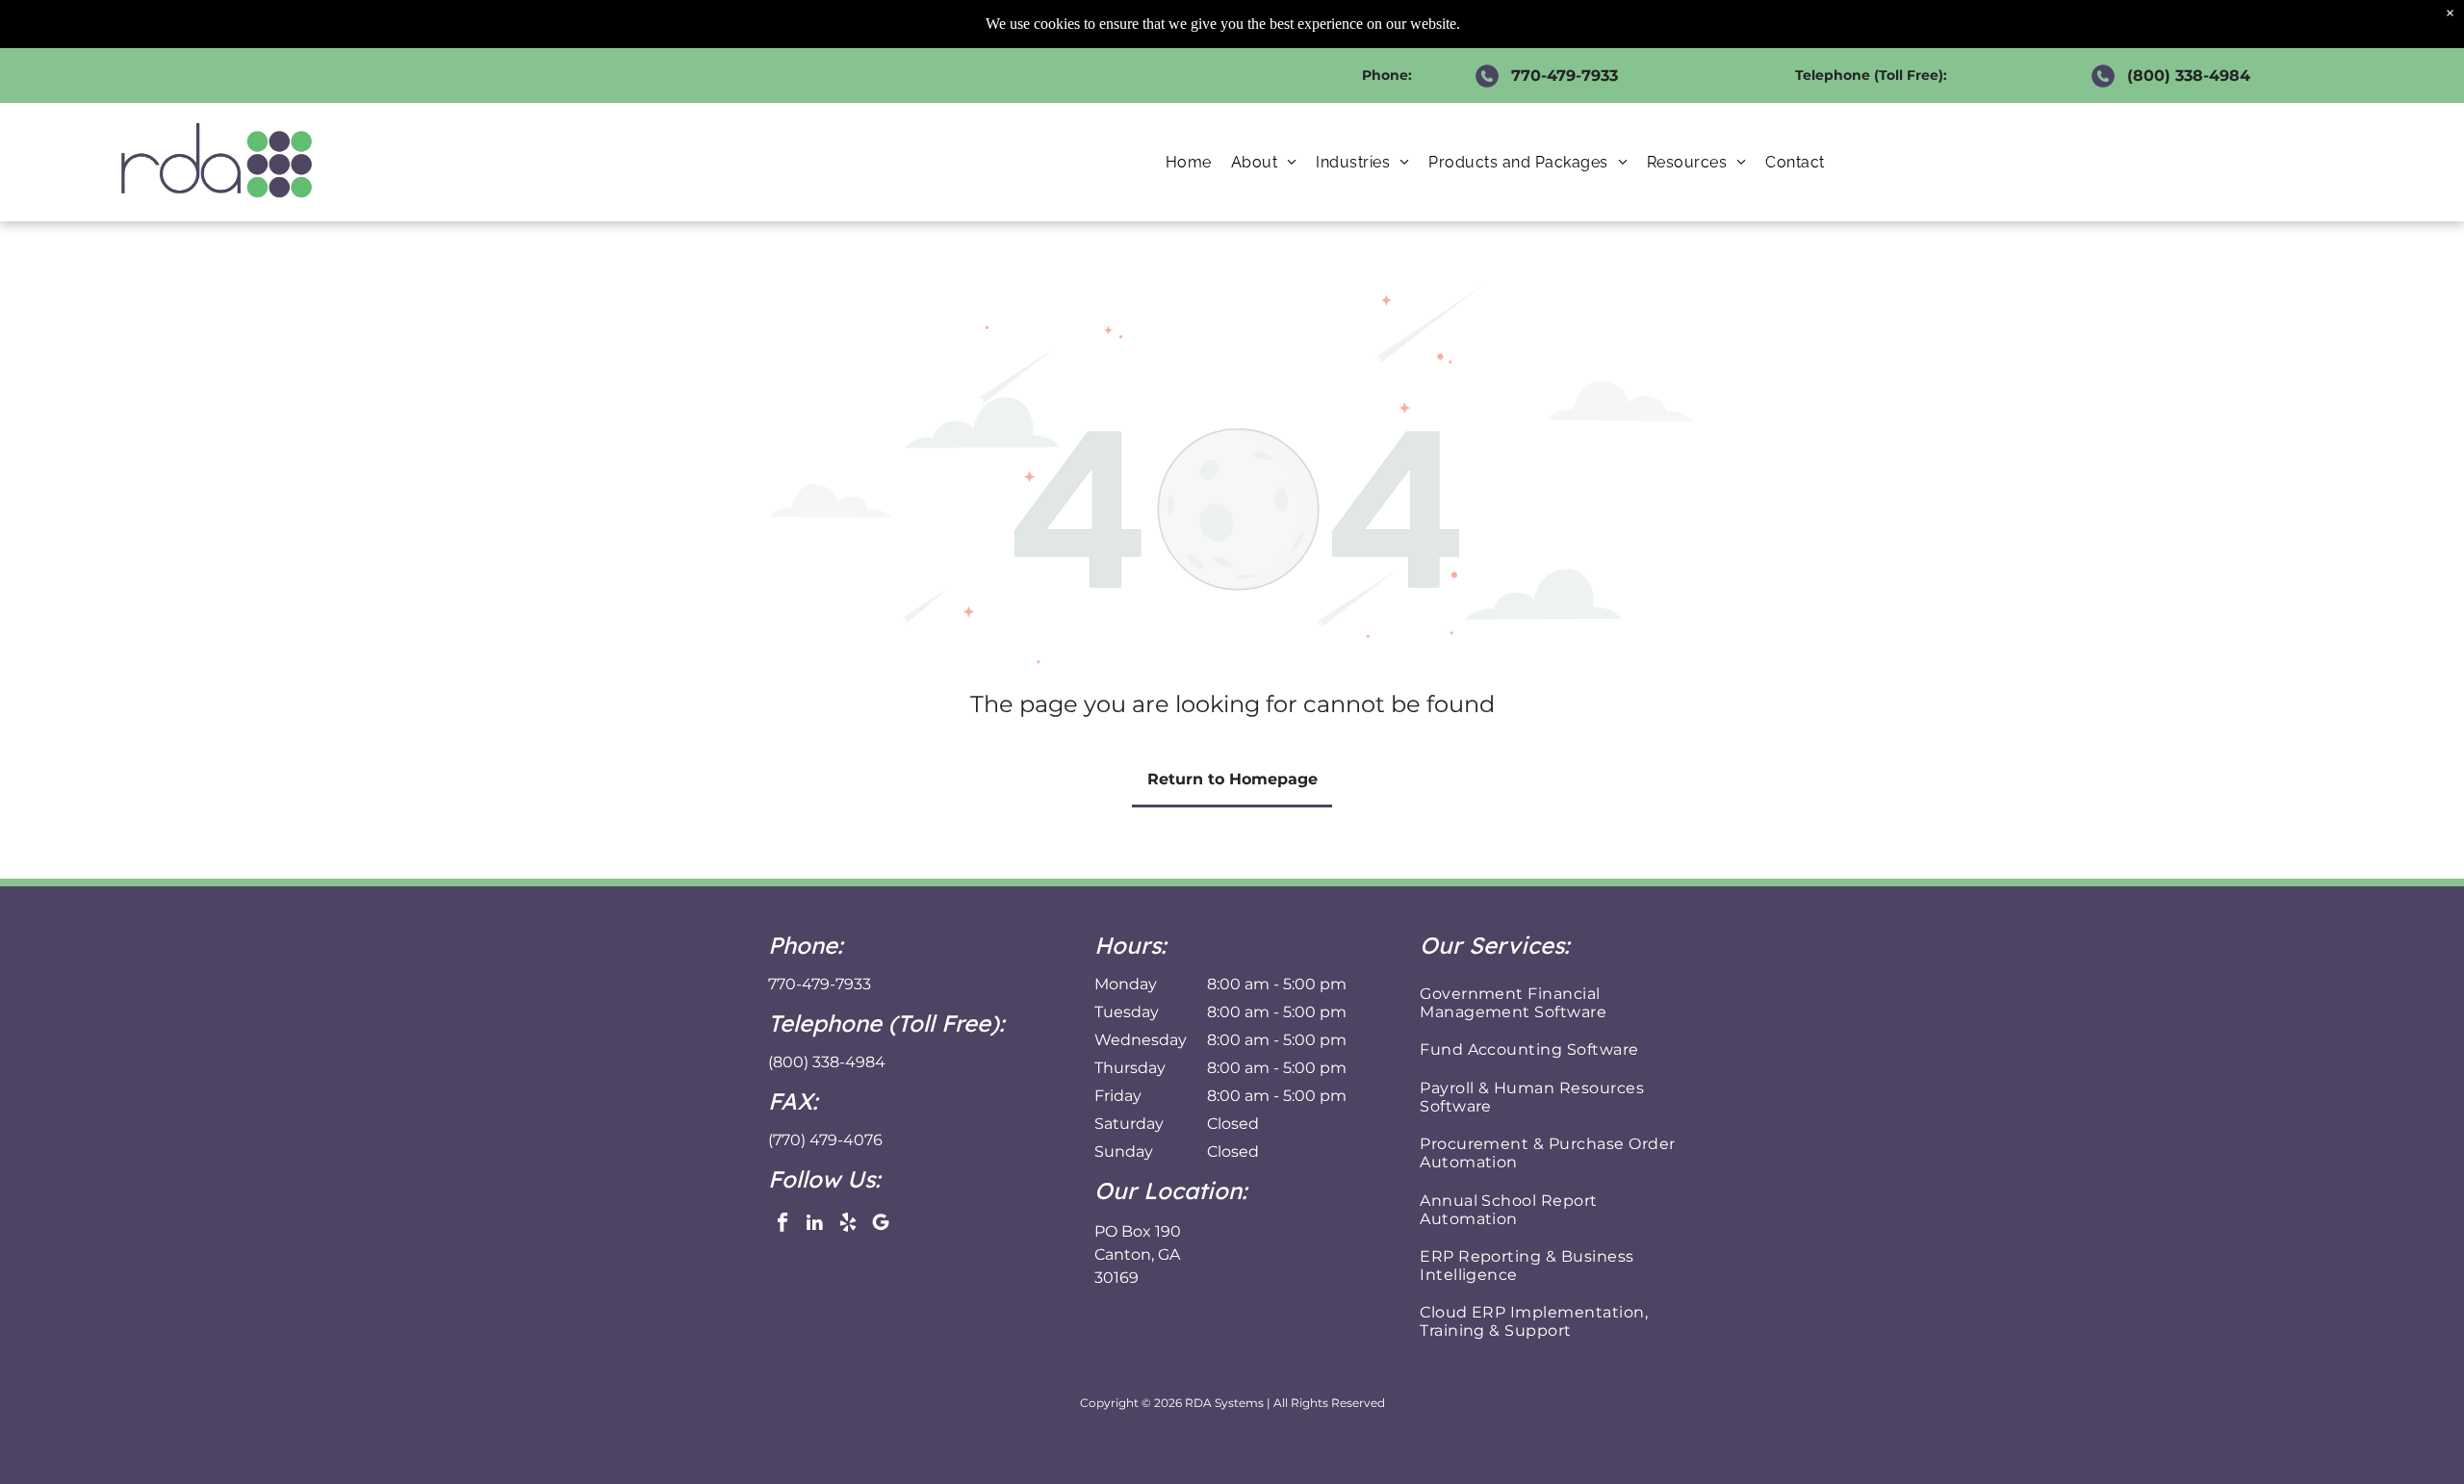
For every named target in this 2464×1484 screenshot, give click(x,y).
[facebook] (782, 1225)
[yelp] (847, 1225)
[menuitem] (1189, 162)
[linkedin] (815, 1225)
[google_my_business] (880, 1225)
